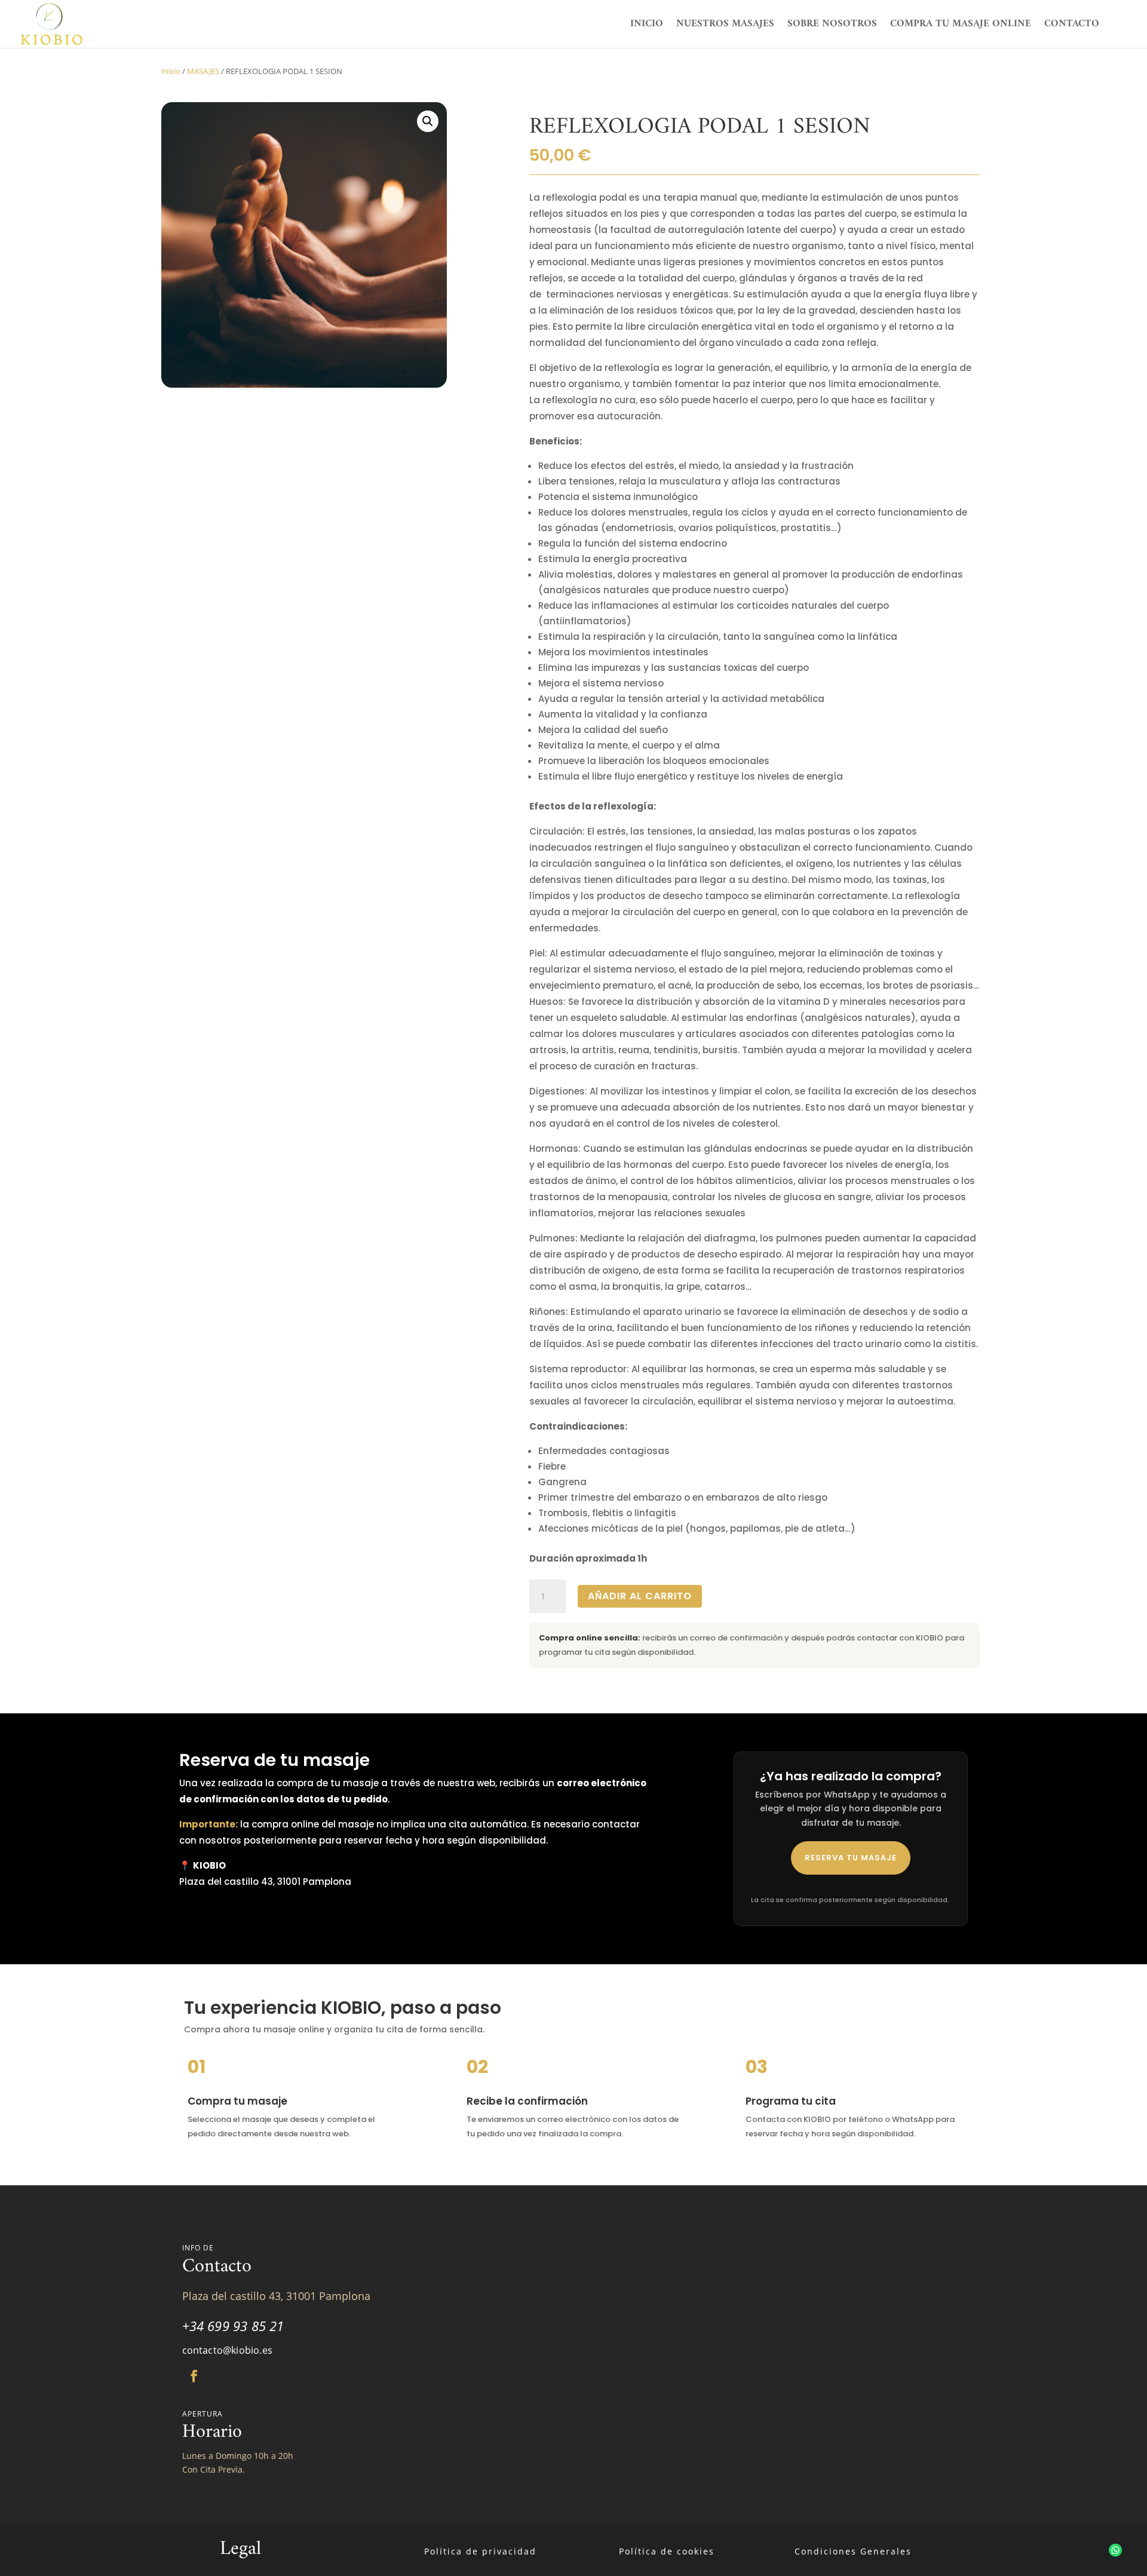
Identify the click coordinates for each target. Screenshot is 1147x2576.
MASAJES (203, 71)
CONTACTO (1072, 26)
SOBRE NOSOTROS (832, 26)
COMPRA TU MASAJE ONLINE (961, 26)
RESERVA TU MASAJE (851, 1858)
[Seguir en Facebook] (194, 2376)
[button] (428, 121)
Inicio (171, 71)
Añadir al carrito (640, 1596)
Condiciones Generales (853, 2551)
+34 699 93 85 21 (233, 2326)
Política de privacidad (480, 2551)
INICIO (647, 26)
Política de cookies (667, 2551)
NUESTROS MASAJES (725, 26)
